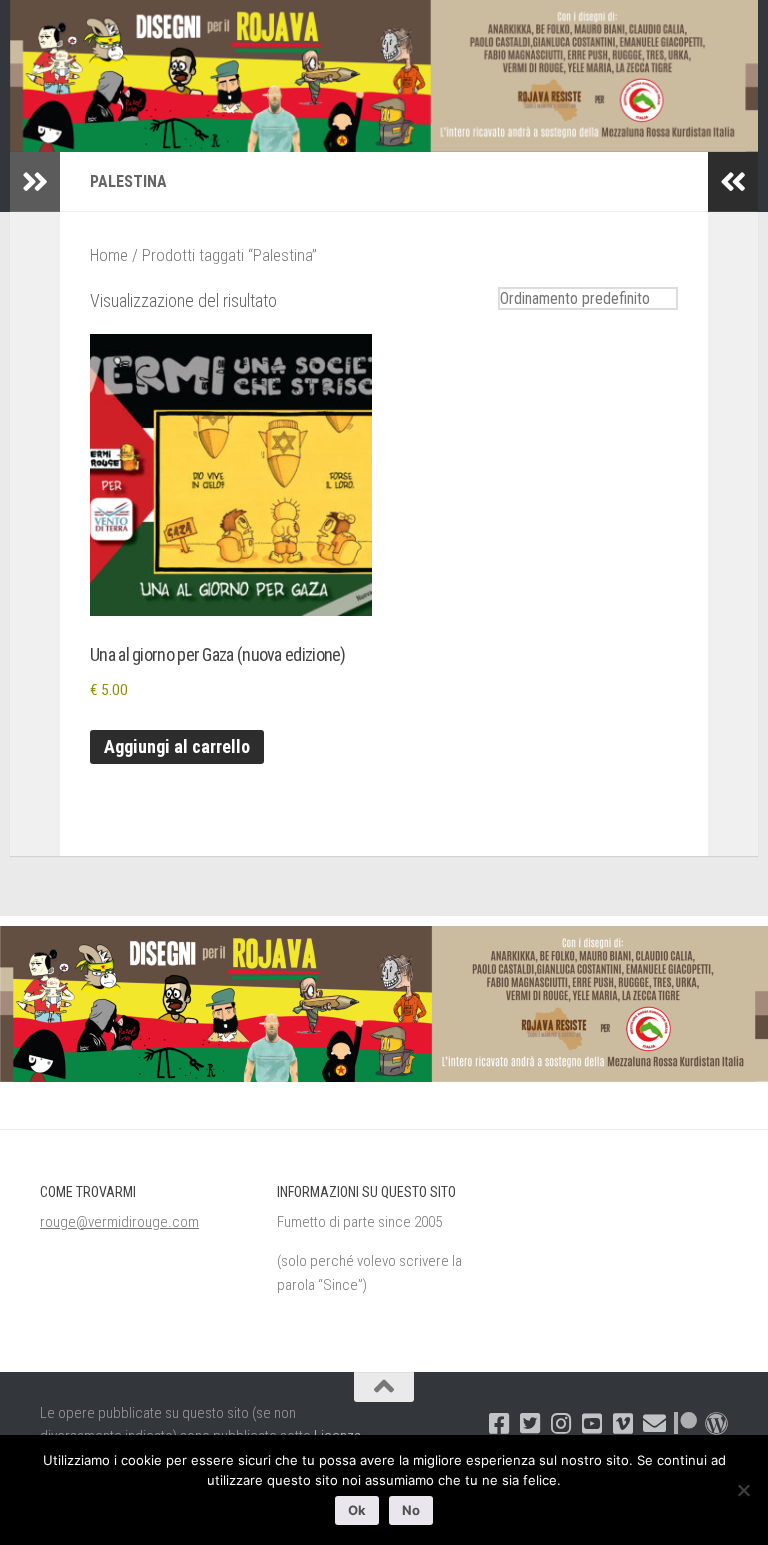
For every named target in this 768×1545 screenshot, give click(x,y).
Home (109, 255)
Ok (357, 1510)
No (411, 1510)
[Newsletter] (654, 1423)
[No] (743, 1490)
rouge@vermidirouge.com (119, 1222)
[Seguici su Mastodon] (716, 1423)
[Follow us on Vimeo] (623, 1423)
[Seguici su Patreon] (685, 1423)
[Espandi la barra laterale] (35, 182)
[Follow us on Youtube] (592, 1423)
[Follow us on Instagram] (561, 1423)
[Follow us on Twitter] (530, 1423)
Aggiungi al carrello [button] (177, 746)
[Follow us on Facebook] (499, 1423)
